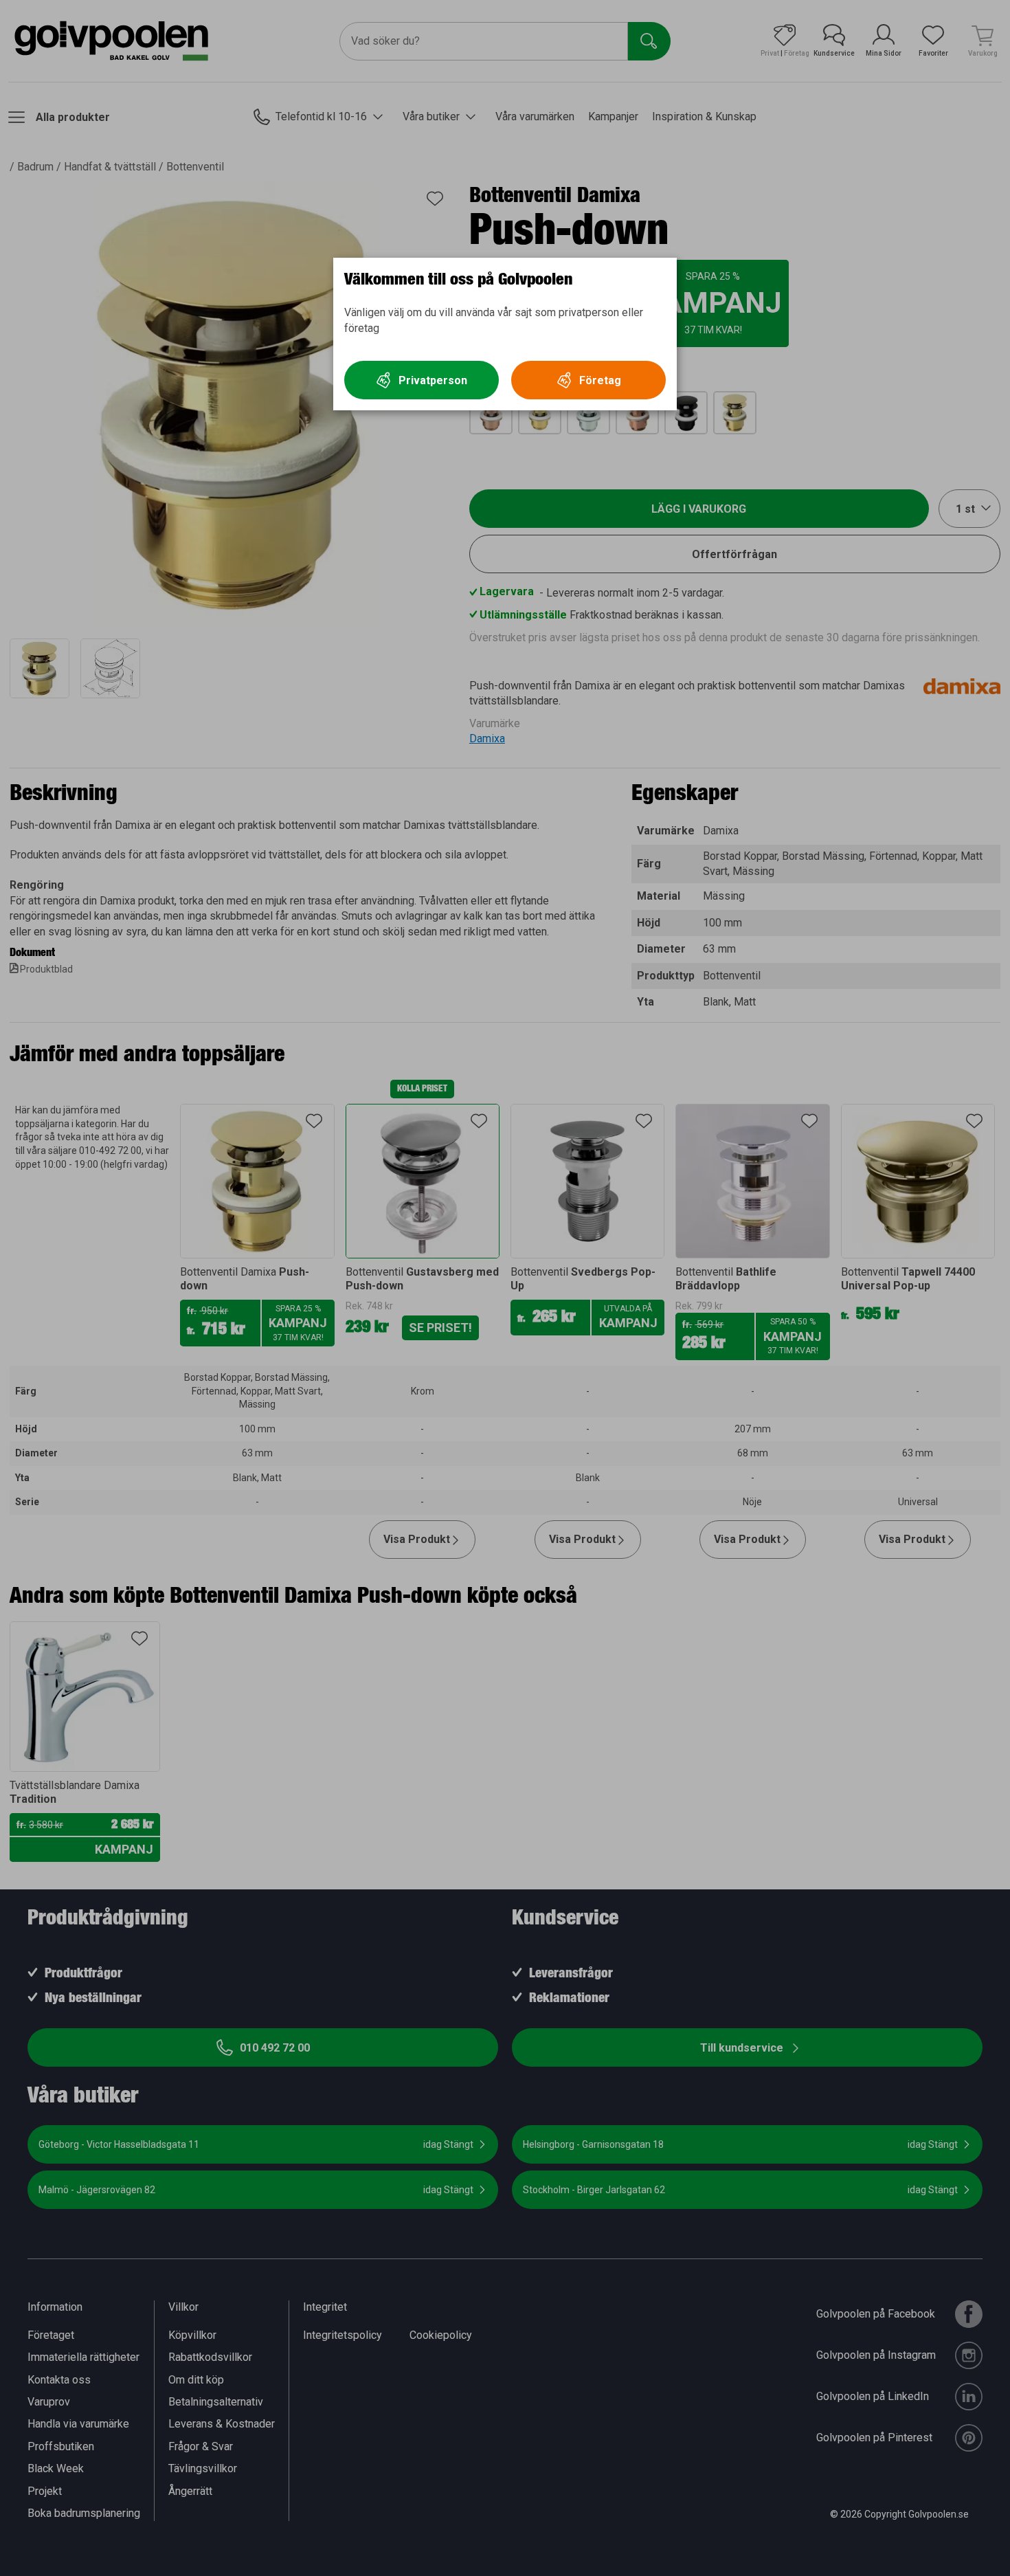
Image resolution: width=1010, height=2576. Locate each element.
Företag (600, 380)
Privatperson (433, 380)
